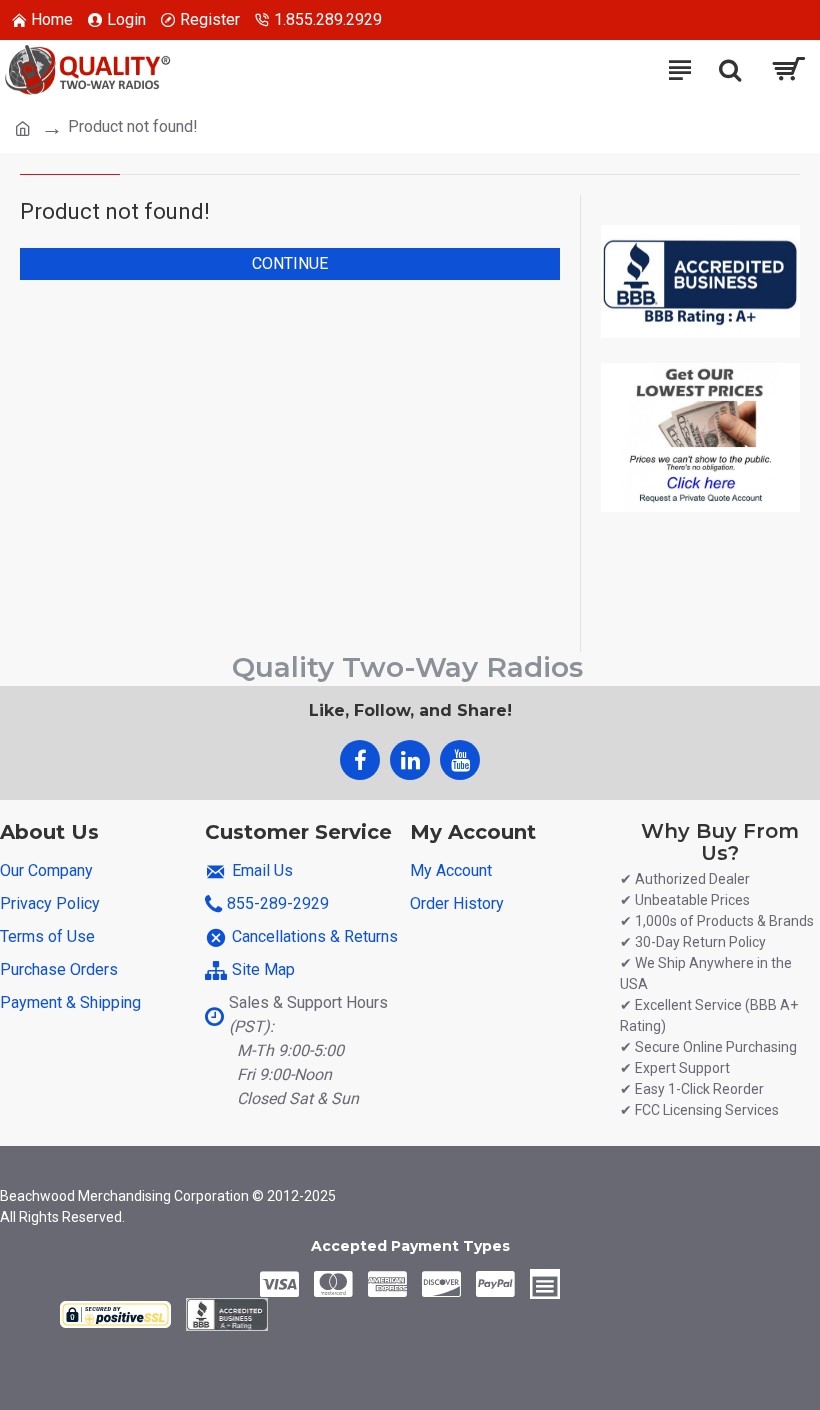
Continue (290, 263)
